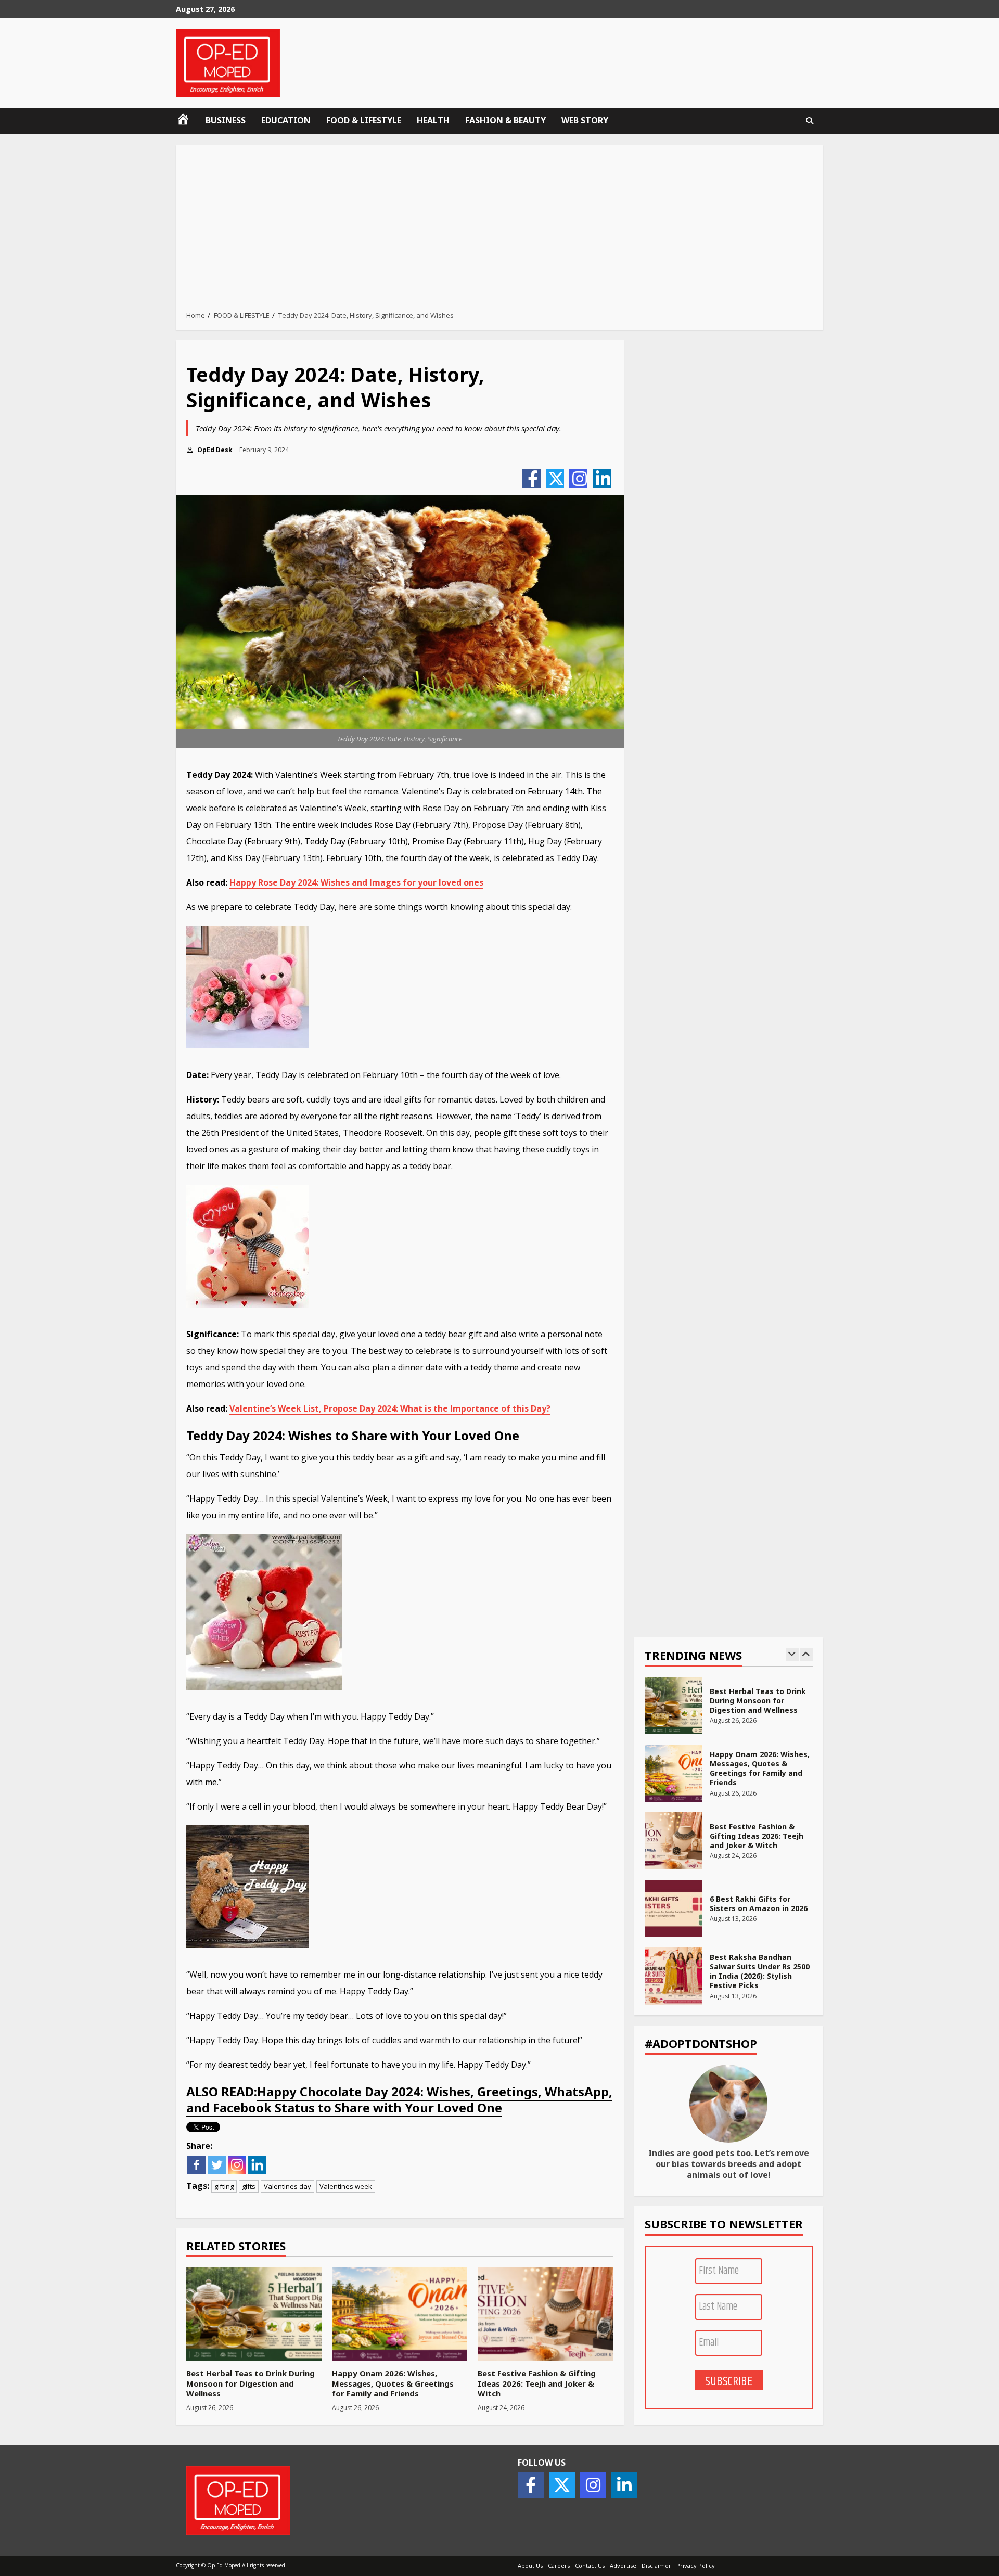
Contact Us (590, 2565)
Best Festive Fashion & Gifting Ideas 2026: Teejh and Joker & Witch (545, 2314)
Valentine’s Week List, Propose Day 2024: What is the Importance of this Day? (390, 1408)
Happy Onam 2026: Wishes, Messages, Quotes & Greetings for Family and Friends (400, 2314)
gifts (249, 2186)
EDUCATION (286, 120)
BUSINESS (226, 120)
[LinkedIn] (602, 478)
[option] (729, 1711)
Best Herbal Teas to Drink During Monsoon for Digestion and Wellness (254, 2314)
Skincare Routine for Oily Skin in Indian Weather (673, 1976)
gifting (224, 2186)
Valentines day (287, 2186)
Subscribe (729, 2381)
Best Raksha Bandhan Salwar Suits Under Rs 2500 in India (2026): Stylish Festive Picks (673, 1908)
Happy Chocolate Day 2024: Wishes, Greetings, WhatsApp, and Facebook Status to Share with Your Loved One (399, 2099)
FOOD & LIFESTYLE (364, 120)
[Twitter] (555, 478)
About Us (530, 2565)
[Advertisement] (499, 230)
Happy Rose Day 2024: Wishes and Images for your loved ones (356, 882)
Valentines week (346, 2186)
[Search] (810, 121)
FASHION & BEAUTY (505, 120)
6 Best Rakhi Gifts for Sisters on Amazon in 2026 (673, 1841)
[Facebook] (531, 478)
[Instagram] (578, 478)
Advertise (623, 2565)
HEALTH (433, 120)
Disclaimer (656, 2565)
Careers (559, 2565)
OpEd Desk (214, 450)
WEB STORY (585, 120)
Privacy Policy (696, 2565)
